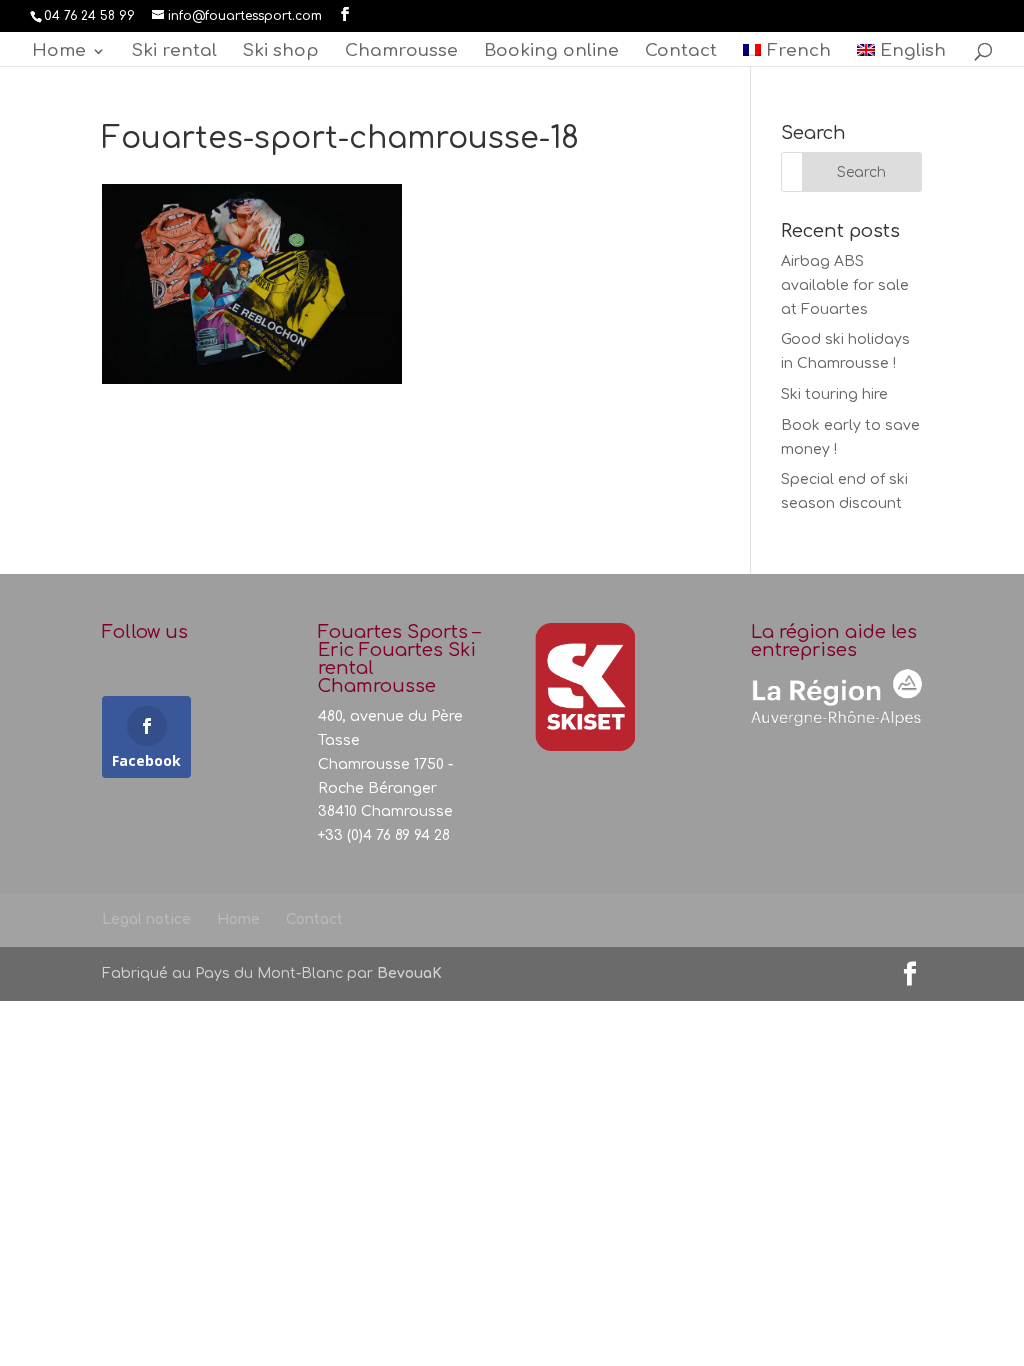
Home (59, 52)
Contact (681, 52)
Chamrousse (401, 52)
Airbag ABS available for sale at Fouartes (845, 285)
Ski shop (281, 52)
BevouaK (409, 973)
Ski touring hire (834, 394)
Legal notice (146, 919)
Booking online (551, 52)
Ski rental (174, 52)
